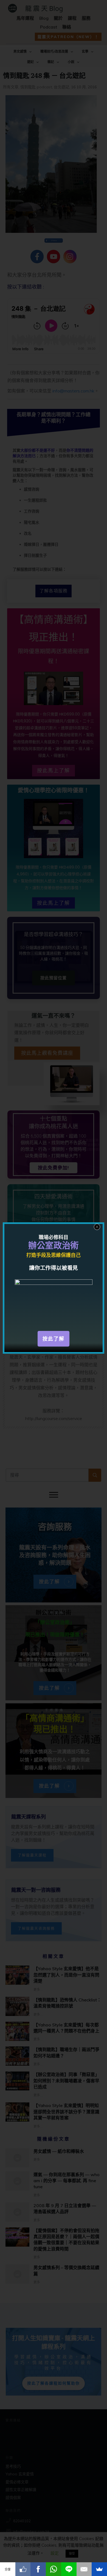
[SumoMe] (99, 2569)
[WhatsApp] (54, 2569)
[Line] (69, 2569)
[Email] (84, 2569)
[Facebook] (38, 2569)
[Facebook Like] (23, 2569)
